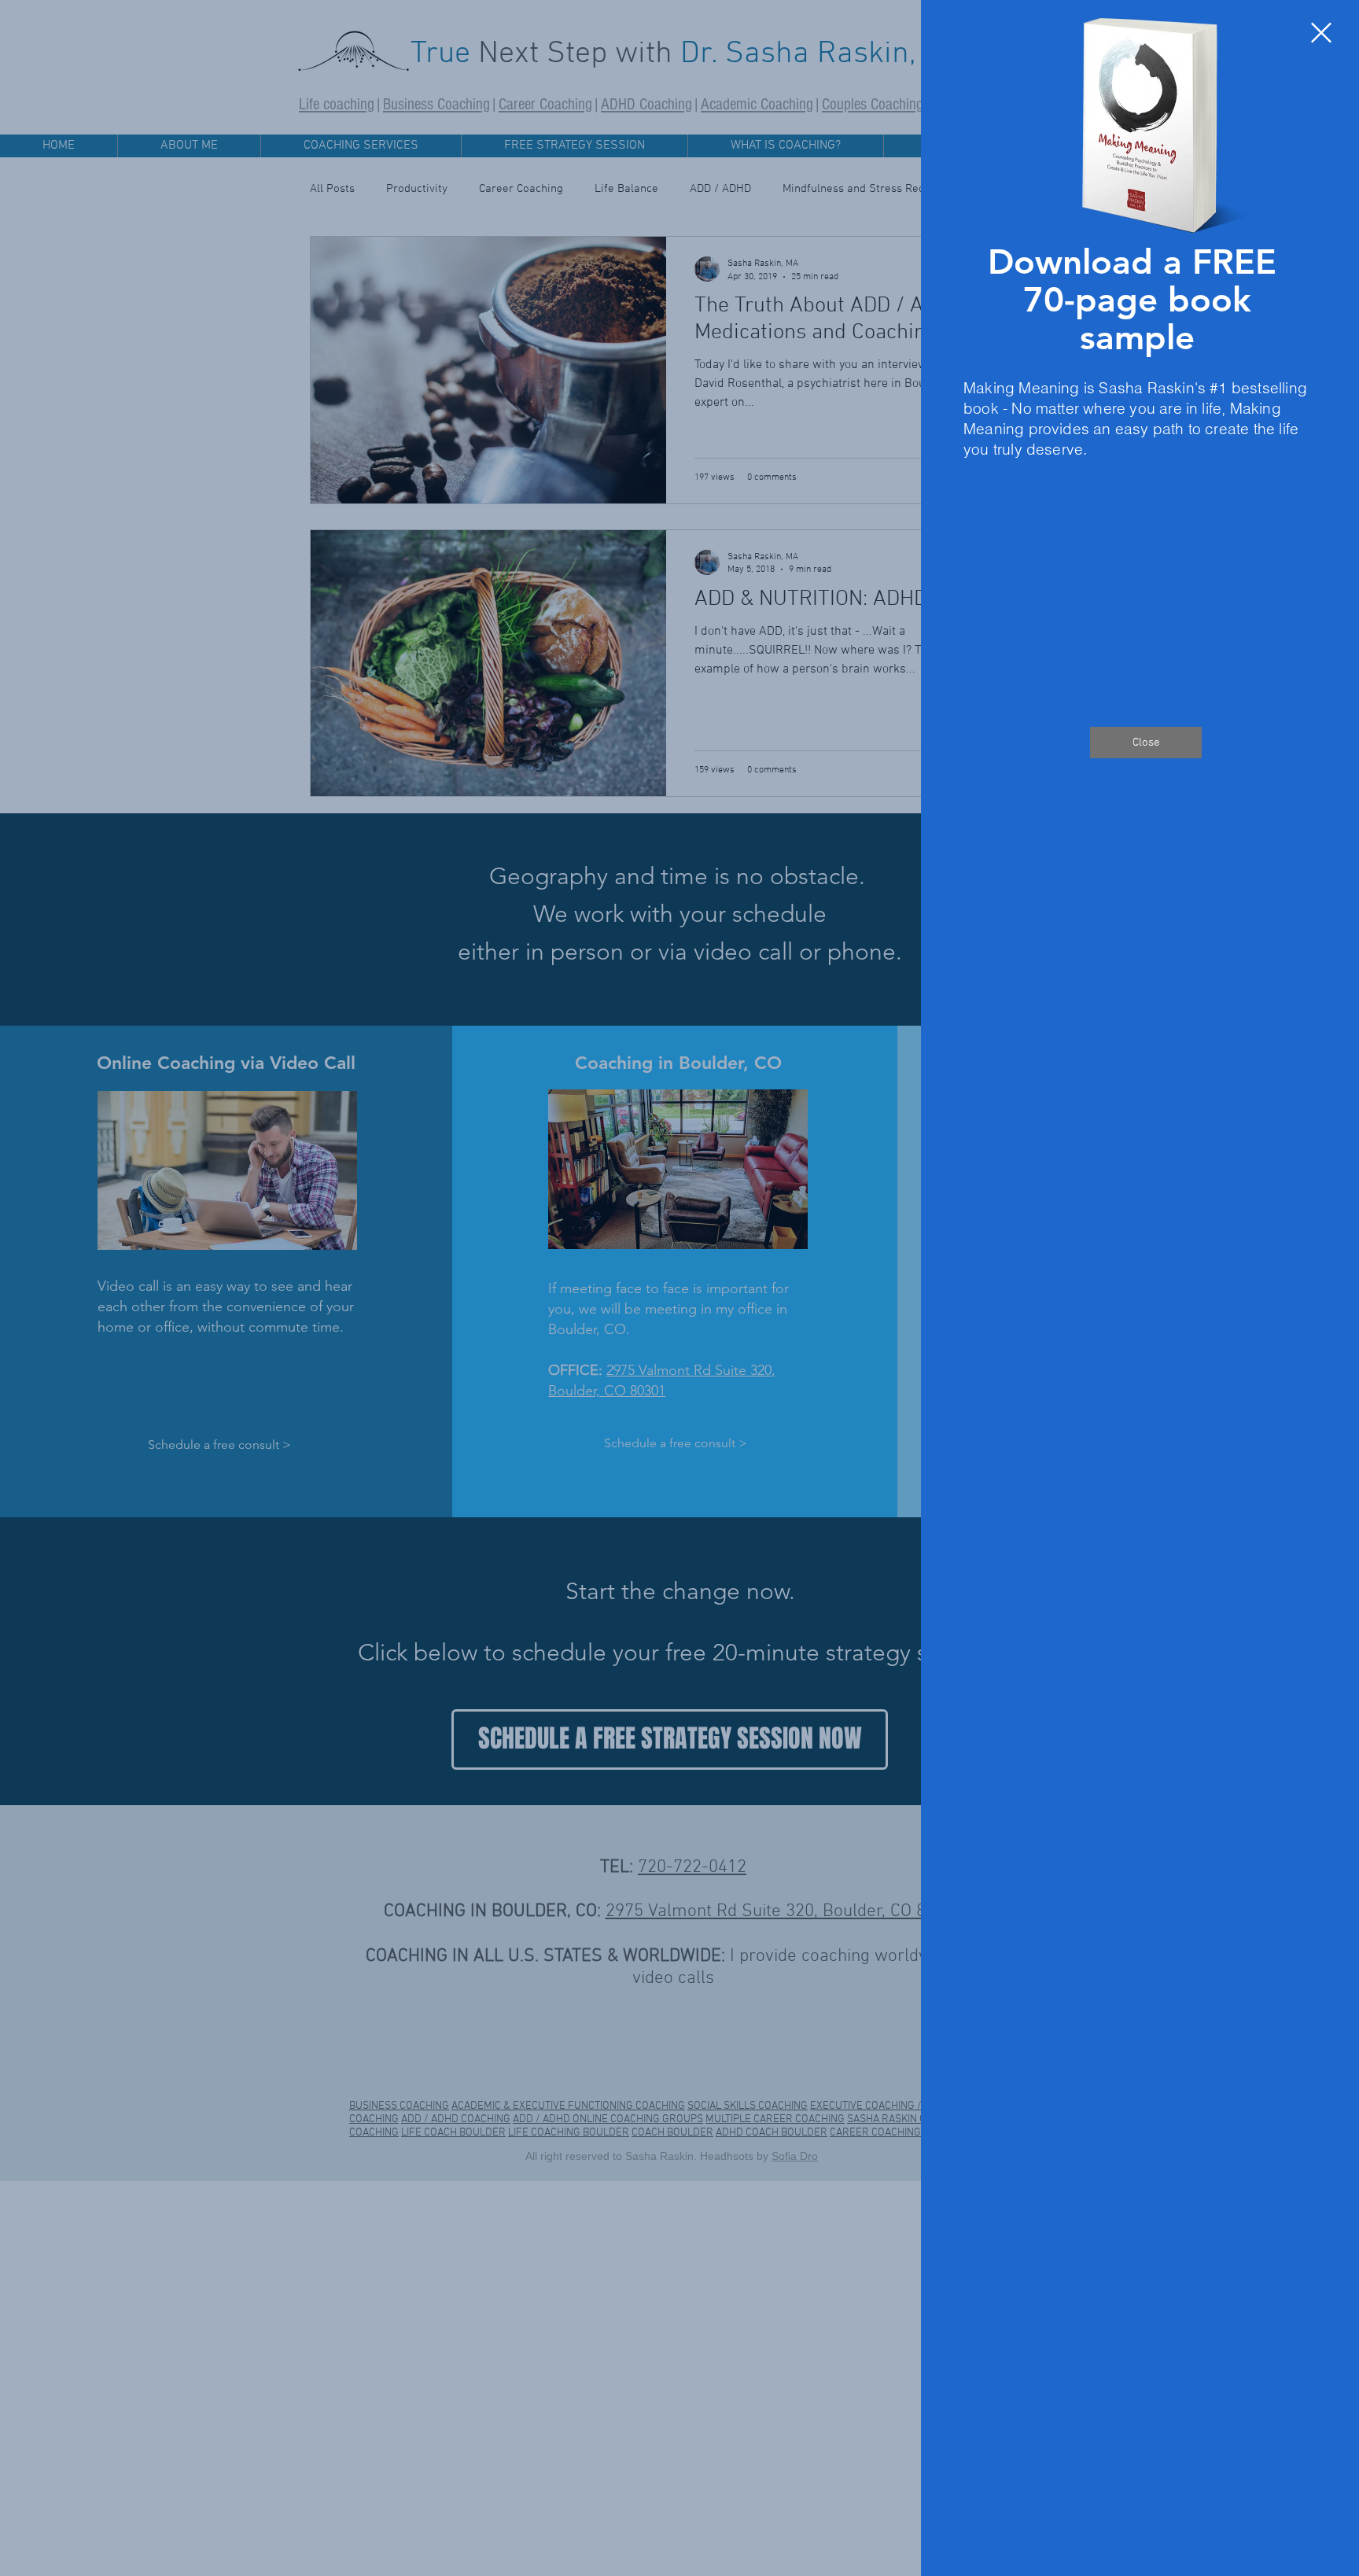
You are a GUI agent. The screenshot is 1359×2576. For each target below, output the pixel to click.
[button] (1321, 33)
